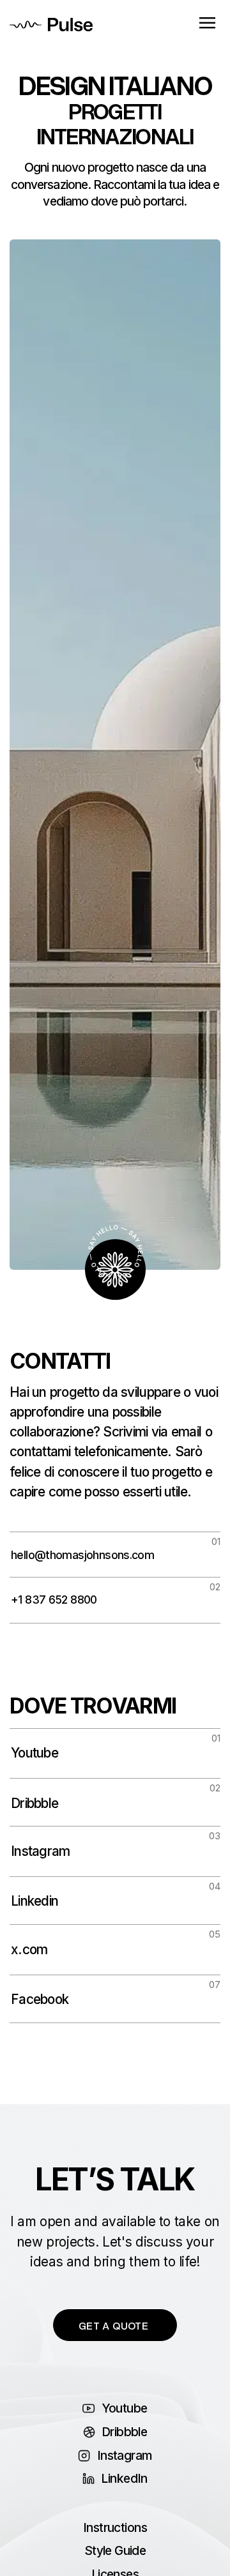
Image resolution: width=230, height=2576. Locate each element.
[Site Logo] (51, 23)
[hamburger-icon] (207, 24)
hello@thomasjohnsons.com (82, 1555)
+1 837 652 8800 (54, 1600)
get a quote (113, 2325)
